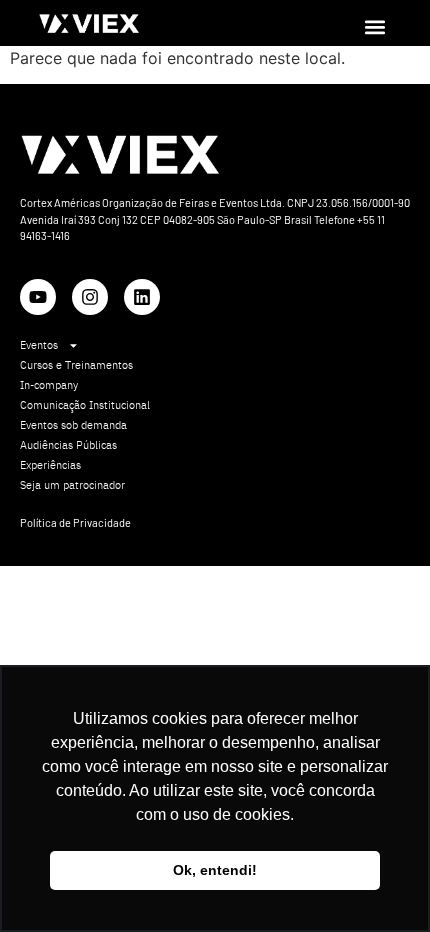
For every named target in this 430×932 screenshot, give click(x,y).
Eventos (39, 345)
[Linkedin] (142, 297)
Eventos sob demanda (73, 425)
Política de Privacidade (75, 522)
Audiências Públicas (68, 445)
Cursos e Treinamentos (76, 365)
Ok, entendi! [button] (215, 870)
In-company (49, 385)
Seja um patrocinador (72, 485)
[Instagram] (90, 297)
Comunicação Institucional (85, 405)
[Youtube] (38, 297)
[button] (374, 26)
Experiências (50, 465)
